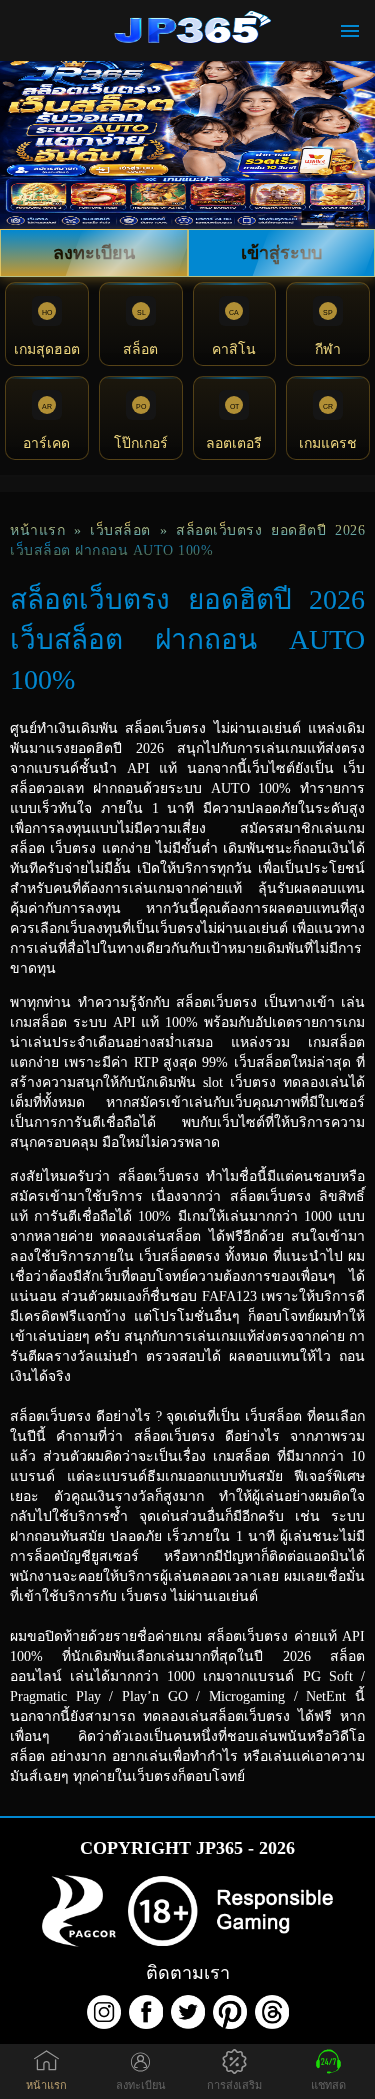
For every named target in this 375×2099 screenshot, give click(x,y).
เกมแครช (328, 443)
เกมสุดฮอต (47, 349)
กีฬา (328, 349)
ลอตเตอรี (234, 443)
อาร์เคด (46, 443)
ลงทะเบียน (94, 253)
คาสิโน (234, 349)
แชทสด (328, 2085)
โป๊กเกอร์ (141, 443)
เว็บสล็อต (120, 530)
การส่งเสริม (234, 2085)
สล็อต (140, 349)
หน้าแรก (37, 530)
